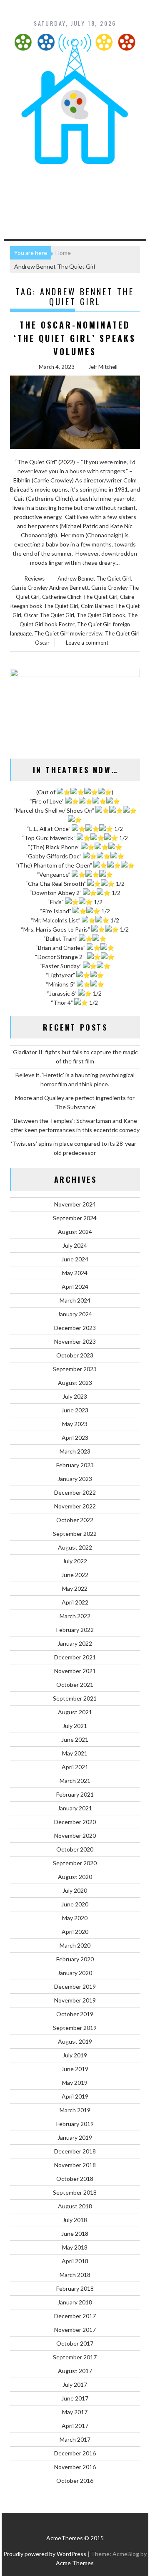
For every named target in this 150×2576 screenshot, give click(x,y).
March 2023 (75, 1451)
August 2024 (75, 1232)
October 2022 (75, 1520)
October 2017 (75, 2343)
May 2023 (75, 1424)
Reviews (35, 578)
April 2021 (75, 1767)
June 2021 (75, 1739)
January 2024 (75, 1314)
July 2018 (75, 2220)
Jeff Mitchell (103, 367)
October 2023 (75, 1355)
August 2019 (75, 2041)
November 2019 (75, 2000)
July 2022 (75, 1561)
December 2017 (75, 2316)
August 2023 (75, 1383)
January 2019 (75, 2137)
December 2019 (75, 1986)
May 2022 (75, 1588)
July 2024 (75, 1245)
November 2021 (75, 1671)
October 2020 (75, 1849)
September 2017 (75, 2357)
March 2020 (75, 1945)
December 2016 (75, 2453)
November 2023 (75, 1341)
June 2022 (75, 1575)
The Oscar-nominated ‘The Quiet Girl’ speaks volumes (75, 338)
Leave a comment (87, 643)
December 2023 (75, 1328)
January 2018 (75, 2302)
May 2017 (75, 2412)
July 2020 (75, 1890)
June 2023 (75, 1410)
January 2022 (75, 1643)
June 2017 (75, 2398)
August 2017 (75, 2371)
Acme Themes (75, 2563)
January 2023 (75, 1479)
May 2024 (75, 1273)
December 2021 (75, 1657)
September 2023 (75, 1369)
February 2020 (75, 1959)
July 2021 (75, 1726)
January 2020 (75, 1973)
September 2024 (75, 1218)
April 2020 (75, 1932)
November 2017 (75, 2330)
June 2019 (75, 2069)
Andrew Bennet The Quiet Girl (94, 578)
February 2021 (75, 1794)
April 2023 (75, 1438)
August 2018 (75, 2206)
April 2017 (75, 2426)
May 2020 (75, 1918)
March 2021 (75, 1781)
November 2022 (75, 1506)
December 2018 (75, 2151)
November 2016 (75, 2467)
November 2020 (75, 1836)
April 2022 (75, 1602)
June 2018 (75, 2234)
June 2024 (75, 1259)
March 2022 (75, 1616)
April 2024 (75, 1287)
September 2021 (75, 1698)
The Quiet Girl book (101, 615)
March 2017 (75, 2439)
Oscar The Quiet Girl (49, 615)
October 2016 (75, 2481)
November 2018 (75, 2165)
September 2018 (75, 2192)
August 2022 (75, 1547)
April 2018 (75, 2261)
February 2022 (75, 1630)
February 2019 (75, 2124)
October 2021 (75, 1685)
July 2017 (75, 2384)
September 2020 (75, 1863)
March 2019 (75, 2110)
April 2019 (75, 2096)
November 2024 (75, 1204)
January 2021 (75, 1808)
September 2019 (75, 2028)
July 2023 (75, 1396)
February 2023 (75, 1465)
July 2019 (75, 2055)
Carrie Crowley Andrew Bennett (50, 588)
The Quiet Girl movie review (68, 633)
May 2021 (75, 1753)
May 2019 (75, 2083)
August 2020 (75, 1877)
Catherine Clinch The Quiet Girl (80, 597)
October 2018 (75, 2179)
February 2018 (75, 2288)
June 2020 (75, 1904)
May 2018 (75, 2247)
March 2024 (75, 1300)
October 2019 (75, 2014)
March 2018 (75, 2275)
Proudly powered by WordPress (45, 2554)
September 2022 (75, 1534)
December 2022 (75, 1492)
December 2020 (75, 1822)
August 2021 (75, 1712)
